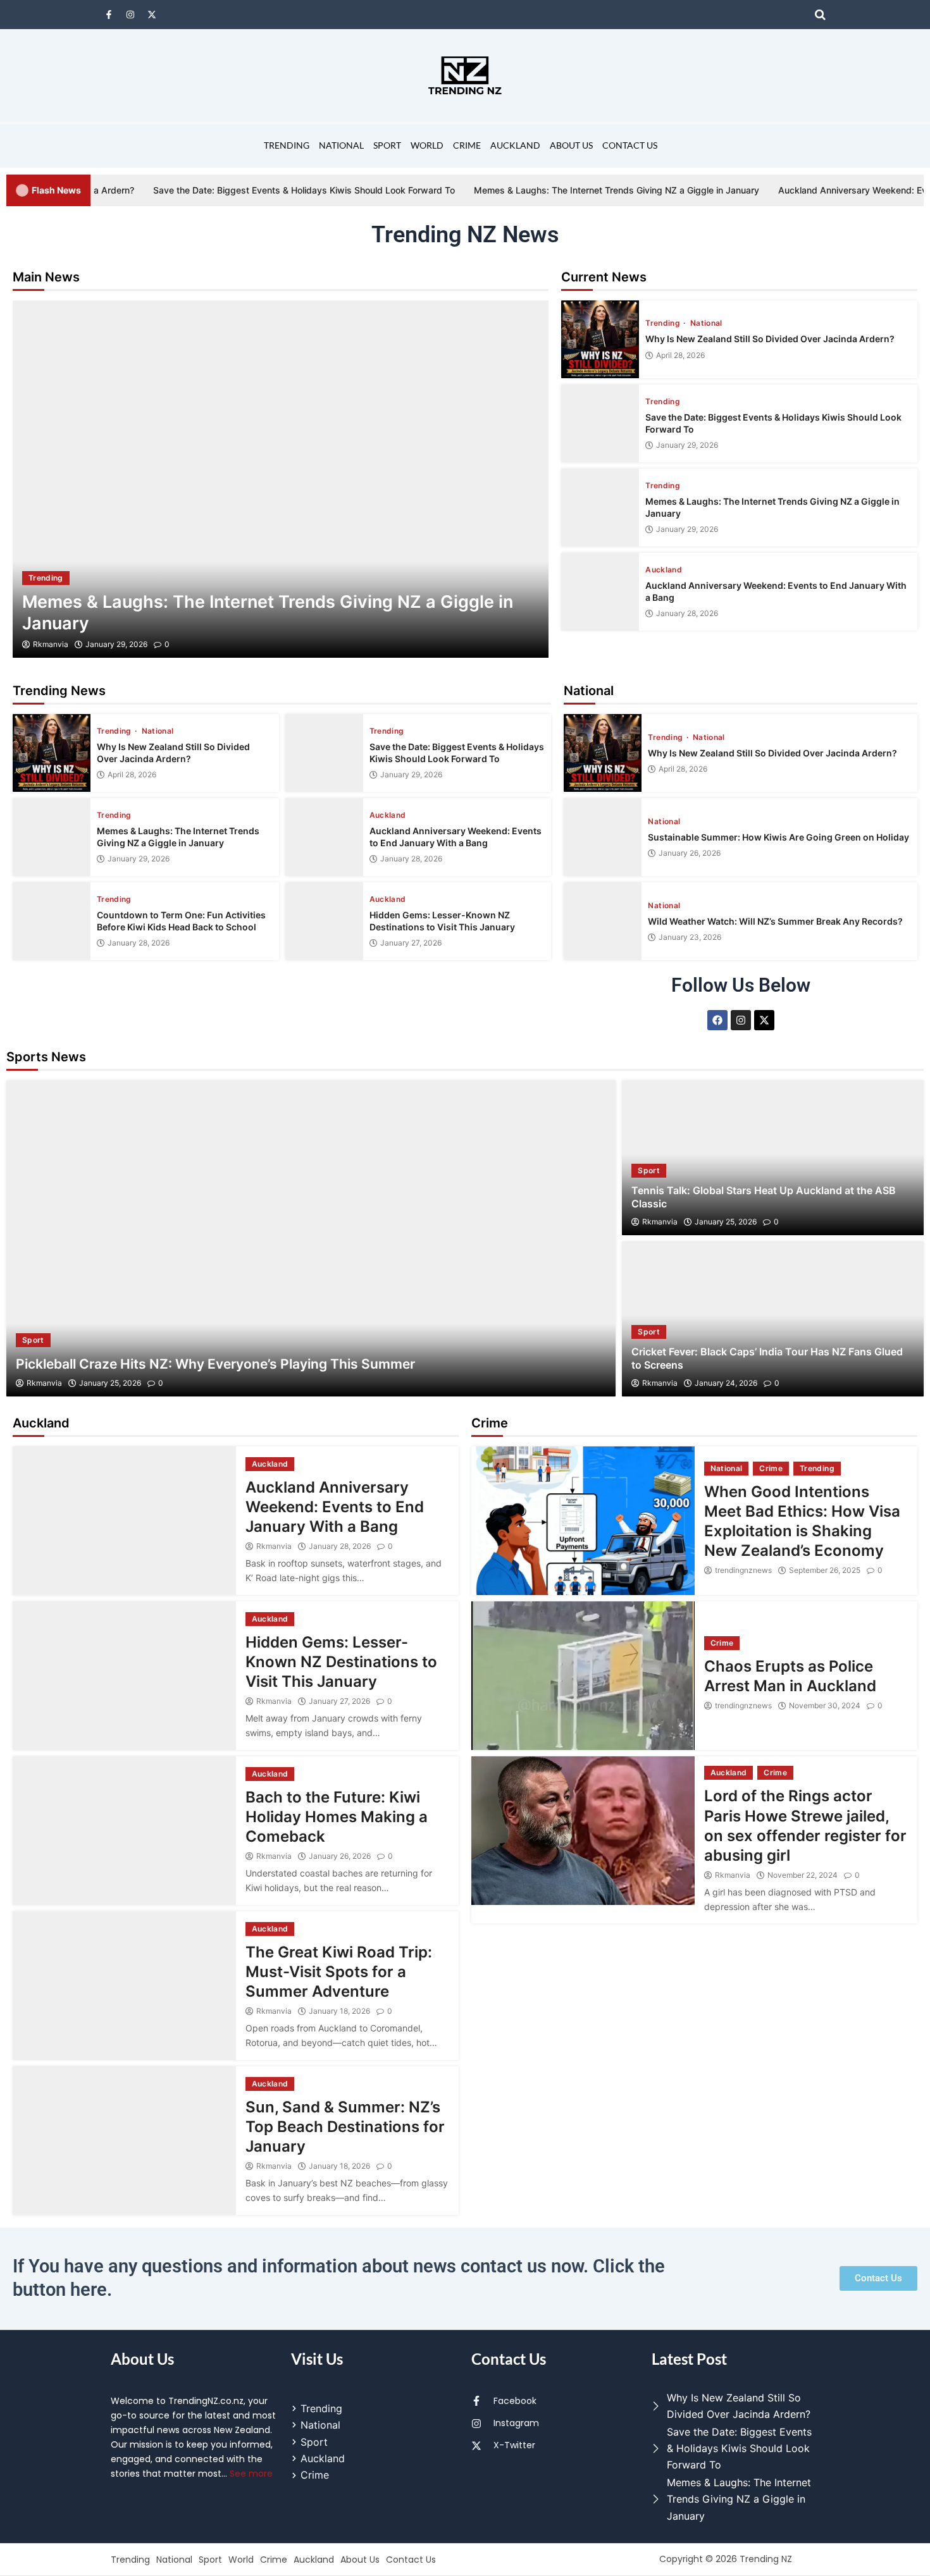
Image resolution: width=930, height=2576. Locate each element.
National (341, 145)
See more (251, 2474)
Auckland (515, 145)
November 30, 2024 (825, 1706)
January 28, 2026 (687, 613)
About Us (571, 145)
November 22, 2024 (803, 1875)
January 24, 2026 (726, 1383)
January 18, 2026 (339, 2011)
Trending (287, 145)
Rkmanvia (51, 644)
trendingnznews (743, 1570)
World (427, 145)
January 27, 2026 (411, 943)
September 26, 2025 (825, 1570)
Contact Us (630, 145)
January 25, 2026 (110, 1383)
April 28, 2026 (680, 355)
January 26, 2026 (690, 853)
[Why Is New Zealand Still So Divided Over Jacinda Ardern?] (600, 339)
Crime (467, 145)
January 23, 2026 (690, 937)
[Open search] (820, 15)
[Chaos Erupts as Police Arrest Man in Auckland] (583, 1676)
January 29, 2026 (116, 644)
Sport (387, 145)
